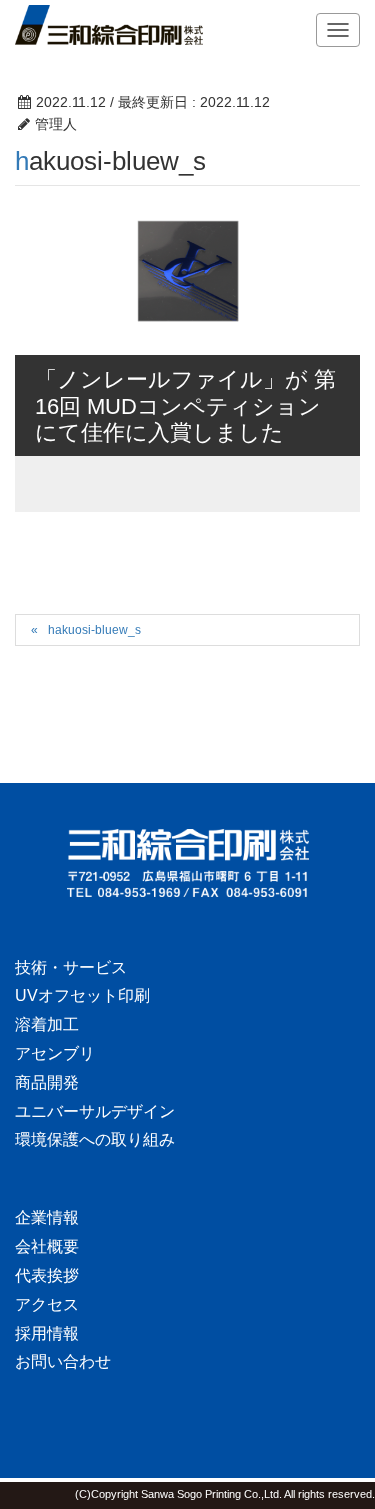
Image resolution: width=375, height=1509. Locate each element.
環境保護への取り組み (95, 1139)
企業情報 (47, 1217)
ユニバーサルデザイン (95, 1111)
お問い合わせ (63, 1361)
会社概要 (47, 1246)
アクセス (47, 1304)
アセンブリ (55, 1053)
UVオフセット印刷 (82, 995)
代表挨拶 (47, 1275)
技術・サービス (71, 967)
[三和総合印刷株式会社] (187, 862)
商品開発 (47, 1082)
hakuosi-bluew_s (94, 630)
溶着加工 (47, 1024)
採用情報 (47, 1333)
